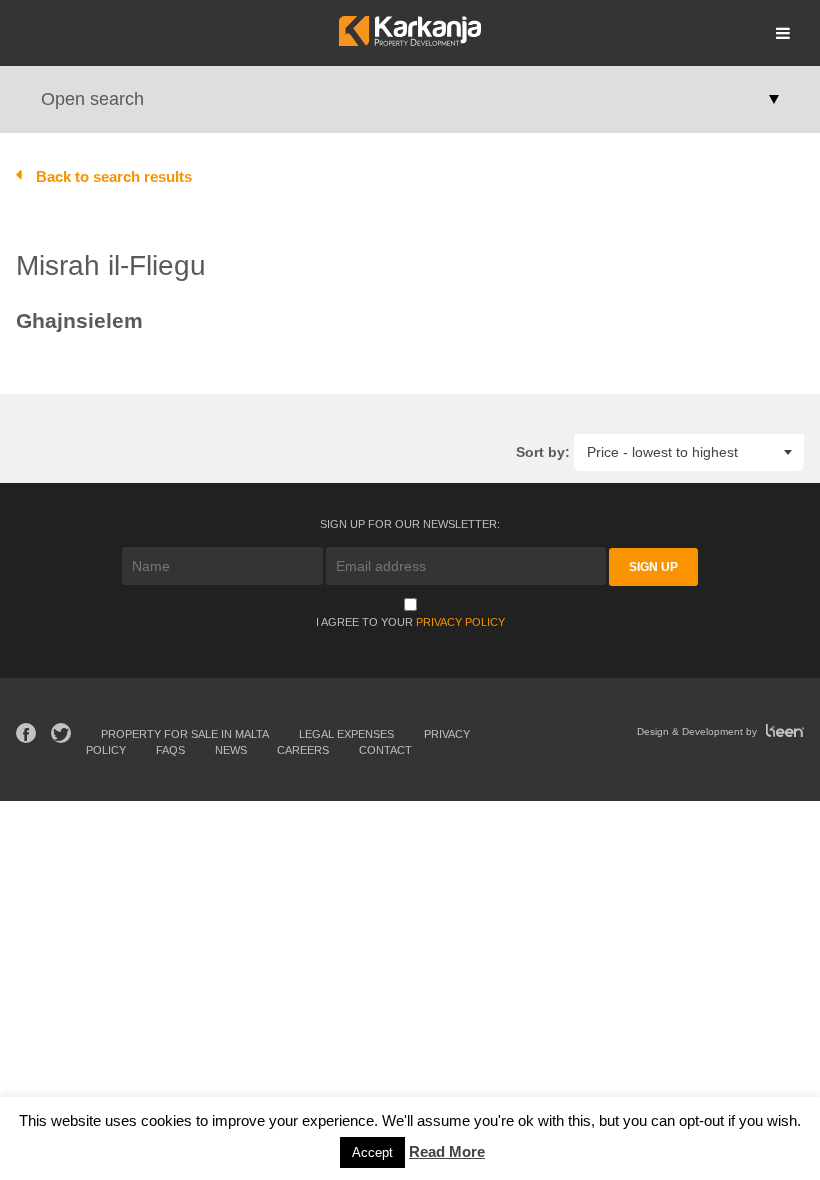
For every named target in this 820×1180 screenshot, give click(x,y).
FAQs (170, 750)
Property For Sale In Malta (185, 734)
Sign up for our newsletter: (410, 524)
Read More (447, 1151)
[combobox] (689, 451)
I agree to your (410, 622)
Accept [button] (372, 1152)
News (231, 750)
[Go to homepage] (409, 40)
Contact (385, 750)
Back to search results (114, 176)
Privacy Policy (460, 622)
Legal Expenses (346, 734)
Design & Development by (698, 731)
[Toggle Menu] (783, 33)
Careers (303, 750)
